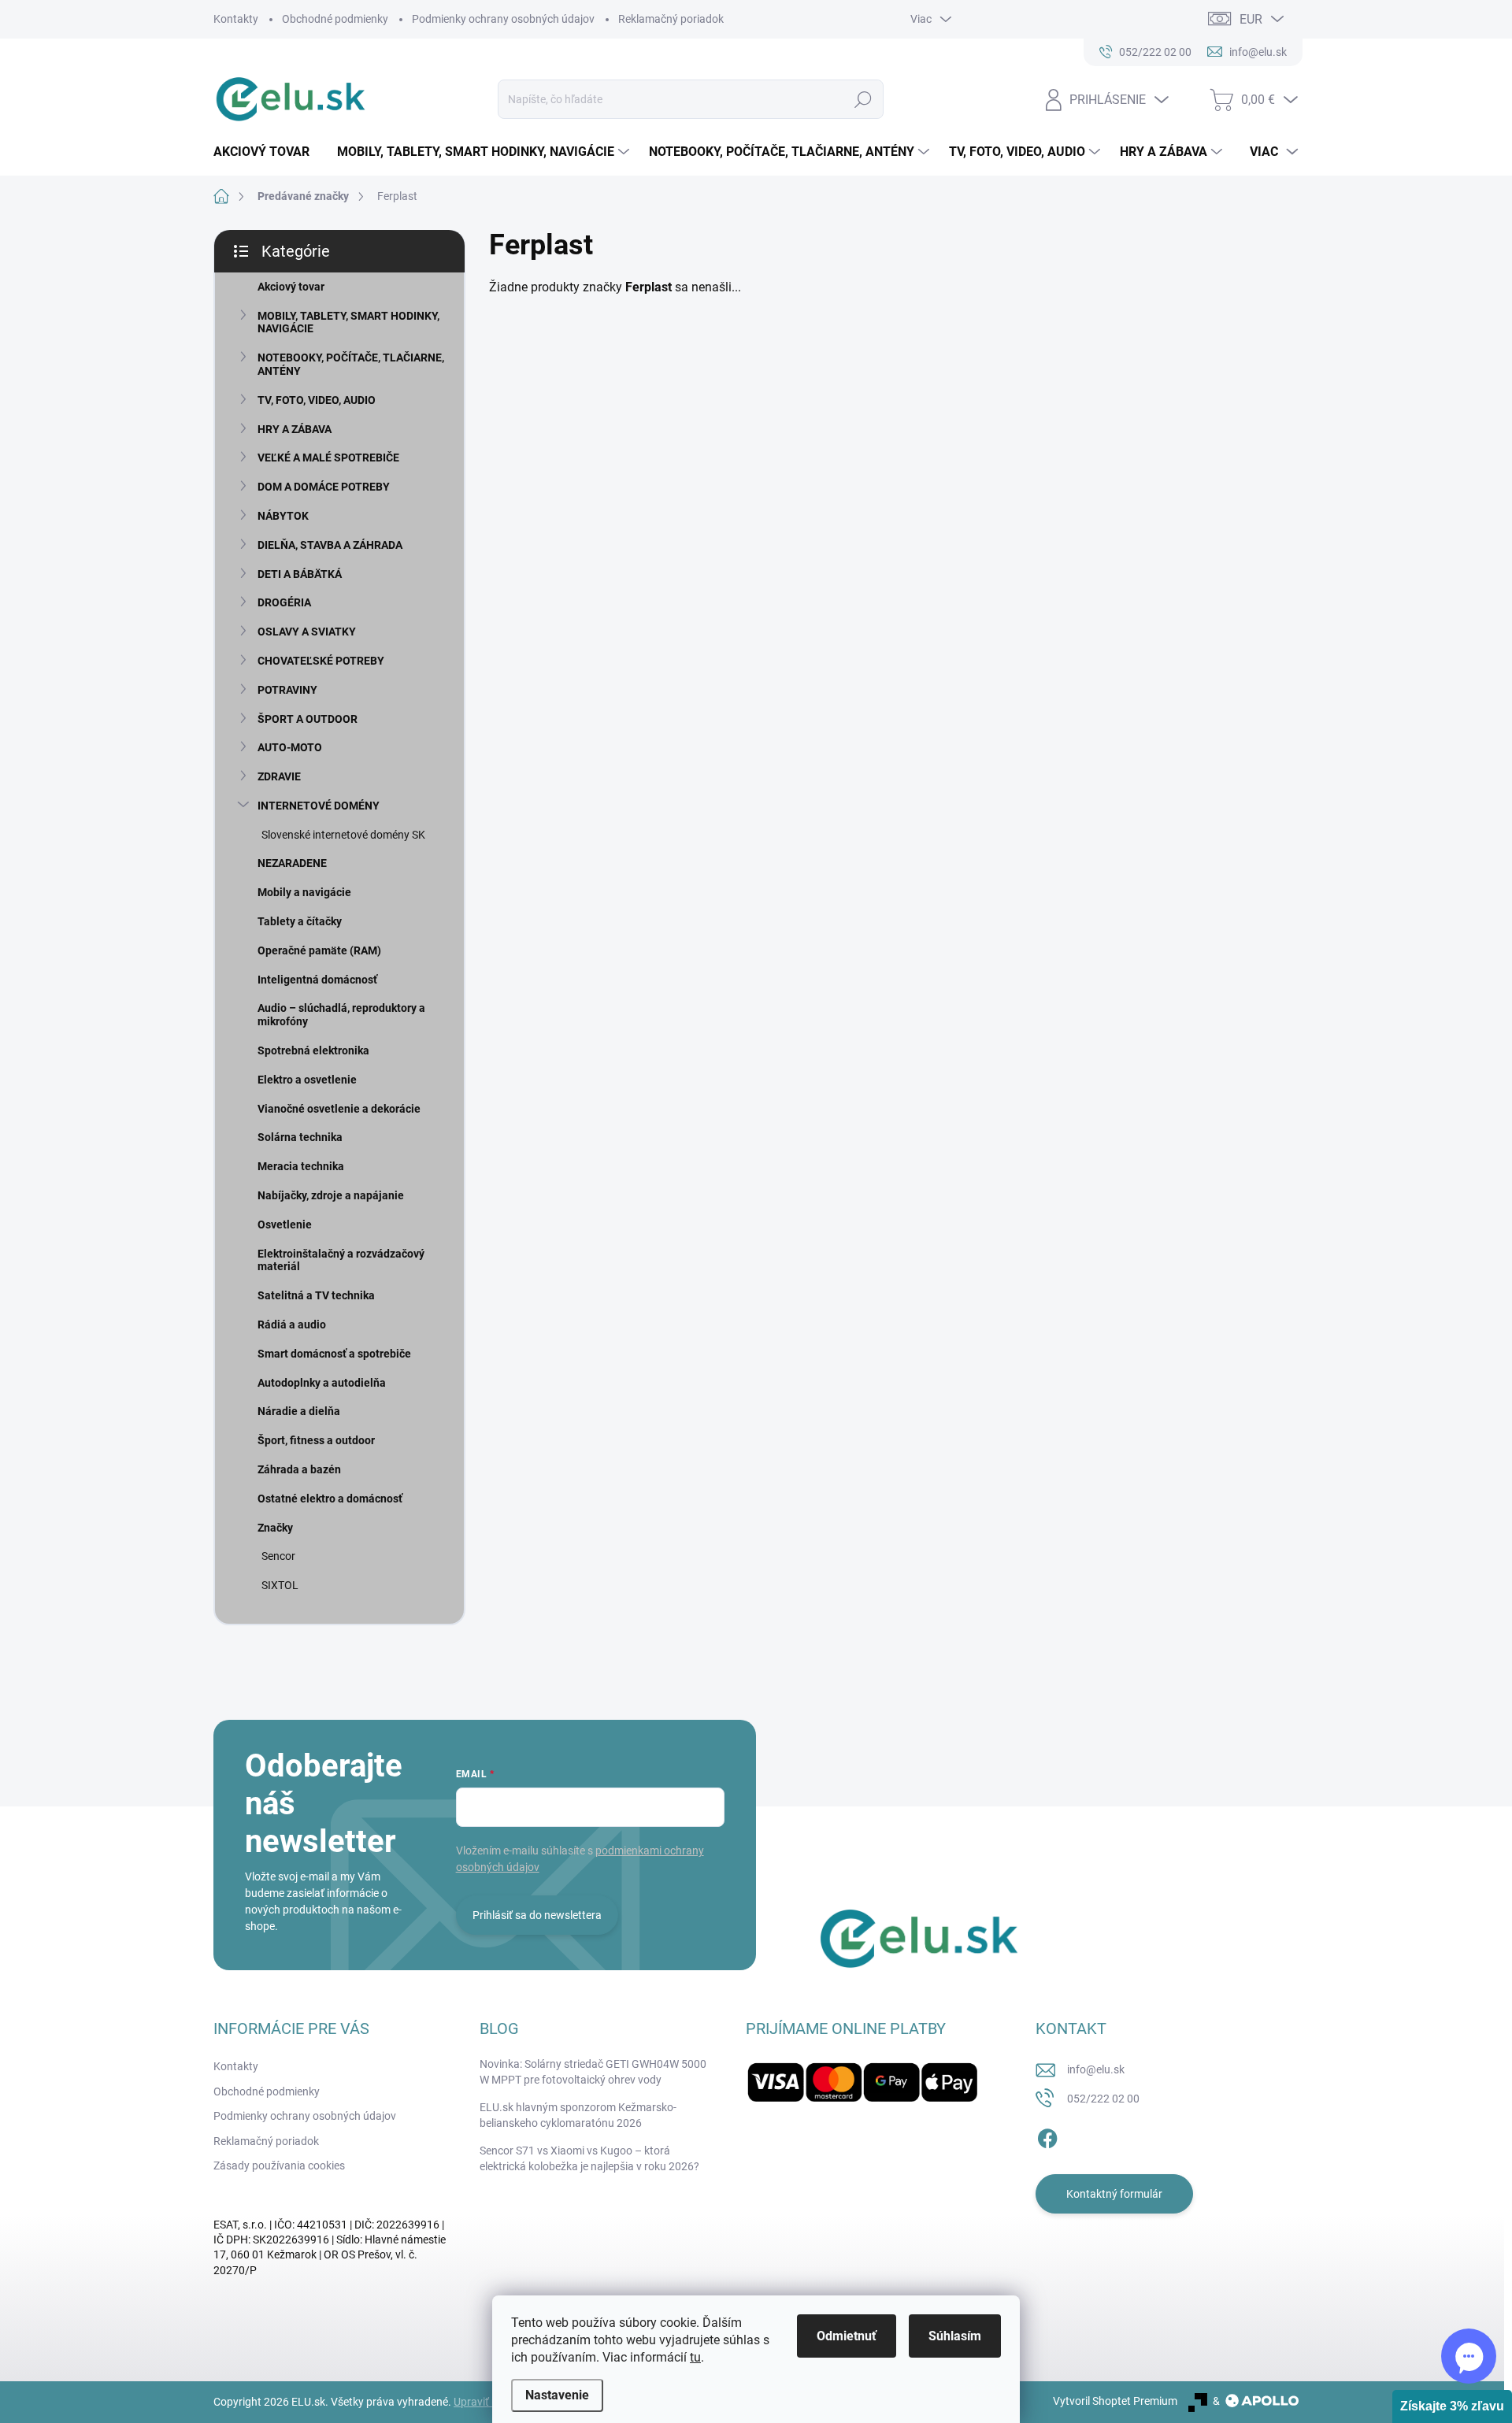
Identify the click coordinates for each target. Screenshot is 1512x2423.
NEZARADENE (292, 863)
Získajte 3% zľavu (1452, 2406)
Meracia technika (301, 1166)
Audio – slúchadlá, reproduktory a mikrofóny (341, 1015)
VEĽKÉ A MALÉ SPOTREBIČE (328, 458)
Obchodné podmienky (335, 19)
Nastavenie (557, 2395)
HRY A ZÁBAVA (295, 429)
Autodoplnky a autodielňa (322, 1383)
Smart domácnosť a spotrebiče (334, 1354)
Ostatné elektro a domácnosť (330, 1499)
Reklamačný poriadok (671, 19)
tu (695, 2357)
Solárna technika (300, 1137)
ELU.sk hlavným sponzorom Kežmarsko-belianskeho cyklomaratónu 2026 (578, 2115)
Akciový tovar (291, 287)
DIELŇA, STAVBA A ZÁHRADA (330, 545)
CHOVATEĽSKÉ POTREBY (321, 661)
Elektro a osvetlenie (307, 1080)
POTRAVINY (287, 690)
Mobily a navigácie (304, 892)
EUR (1251, 19)
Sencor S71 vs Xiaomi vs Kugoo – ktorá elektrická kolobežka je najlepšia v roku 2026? (589, 2158)
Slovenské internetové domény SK (343, 835)
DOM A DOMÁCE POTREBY (324, 487)
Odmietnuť (847, 2336)
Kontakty (236, 19)
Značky (275, 1528)
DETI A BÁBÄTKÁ (300, 574)
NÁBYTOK (283, 516)
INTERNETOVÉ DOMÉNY (319, 806)
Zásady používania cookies (279, 2166)
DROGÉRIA (284, 602)
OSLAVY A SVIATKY (307, 632)
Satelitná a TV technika (316, 1295)
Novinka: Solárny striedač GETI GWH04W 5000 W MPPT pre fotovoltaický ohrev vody (593, 2072)
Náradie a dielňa (299, 1411)
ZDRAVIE (279, 776)
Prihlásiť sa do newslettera (537, 1915)
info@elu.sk (1096, 2069)
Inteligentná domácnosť (317, 980)
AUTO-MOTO (290, 747)
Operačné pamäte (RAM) (319, 950)
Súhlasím (955, 2336)
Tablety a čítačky (300, 921)
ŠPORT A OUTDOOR (308, 719)
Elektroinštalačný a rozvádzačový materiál (341, 1260)
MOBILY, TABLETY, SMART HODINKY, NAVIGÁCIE (348, 322)
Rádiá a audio (292, 1324)
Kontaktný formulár (1114, 2194)
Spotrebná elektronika (313, 1050)
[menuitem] (267, 152)
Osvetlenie (285, 1224)
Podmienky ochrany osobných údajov (503, 19)
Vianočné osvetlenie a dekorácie (339, 1109)
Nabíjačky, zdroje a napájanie (331, 1195)
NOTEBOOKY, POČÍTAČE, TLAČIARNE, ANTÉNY (351, 364)
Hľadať (863, 99)
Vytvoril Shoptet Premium (1115, 2401)
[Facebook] (1047, 2136)
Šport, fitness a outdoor (316, 1440)
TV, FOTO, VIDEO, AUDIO (317, 400)
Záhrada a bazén (299, 1469)
